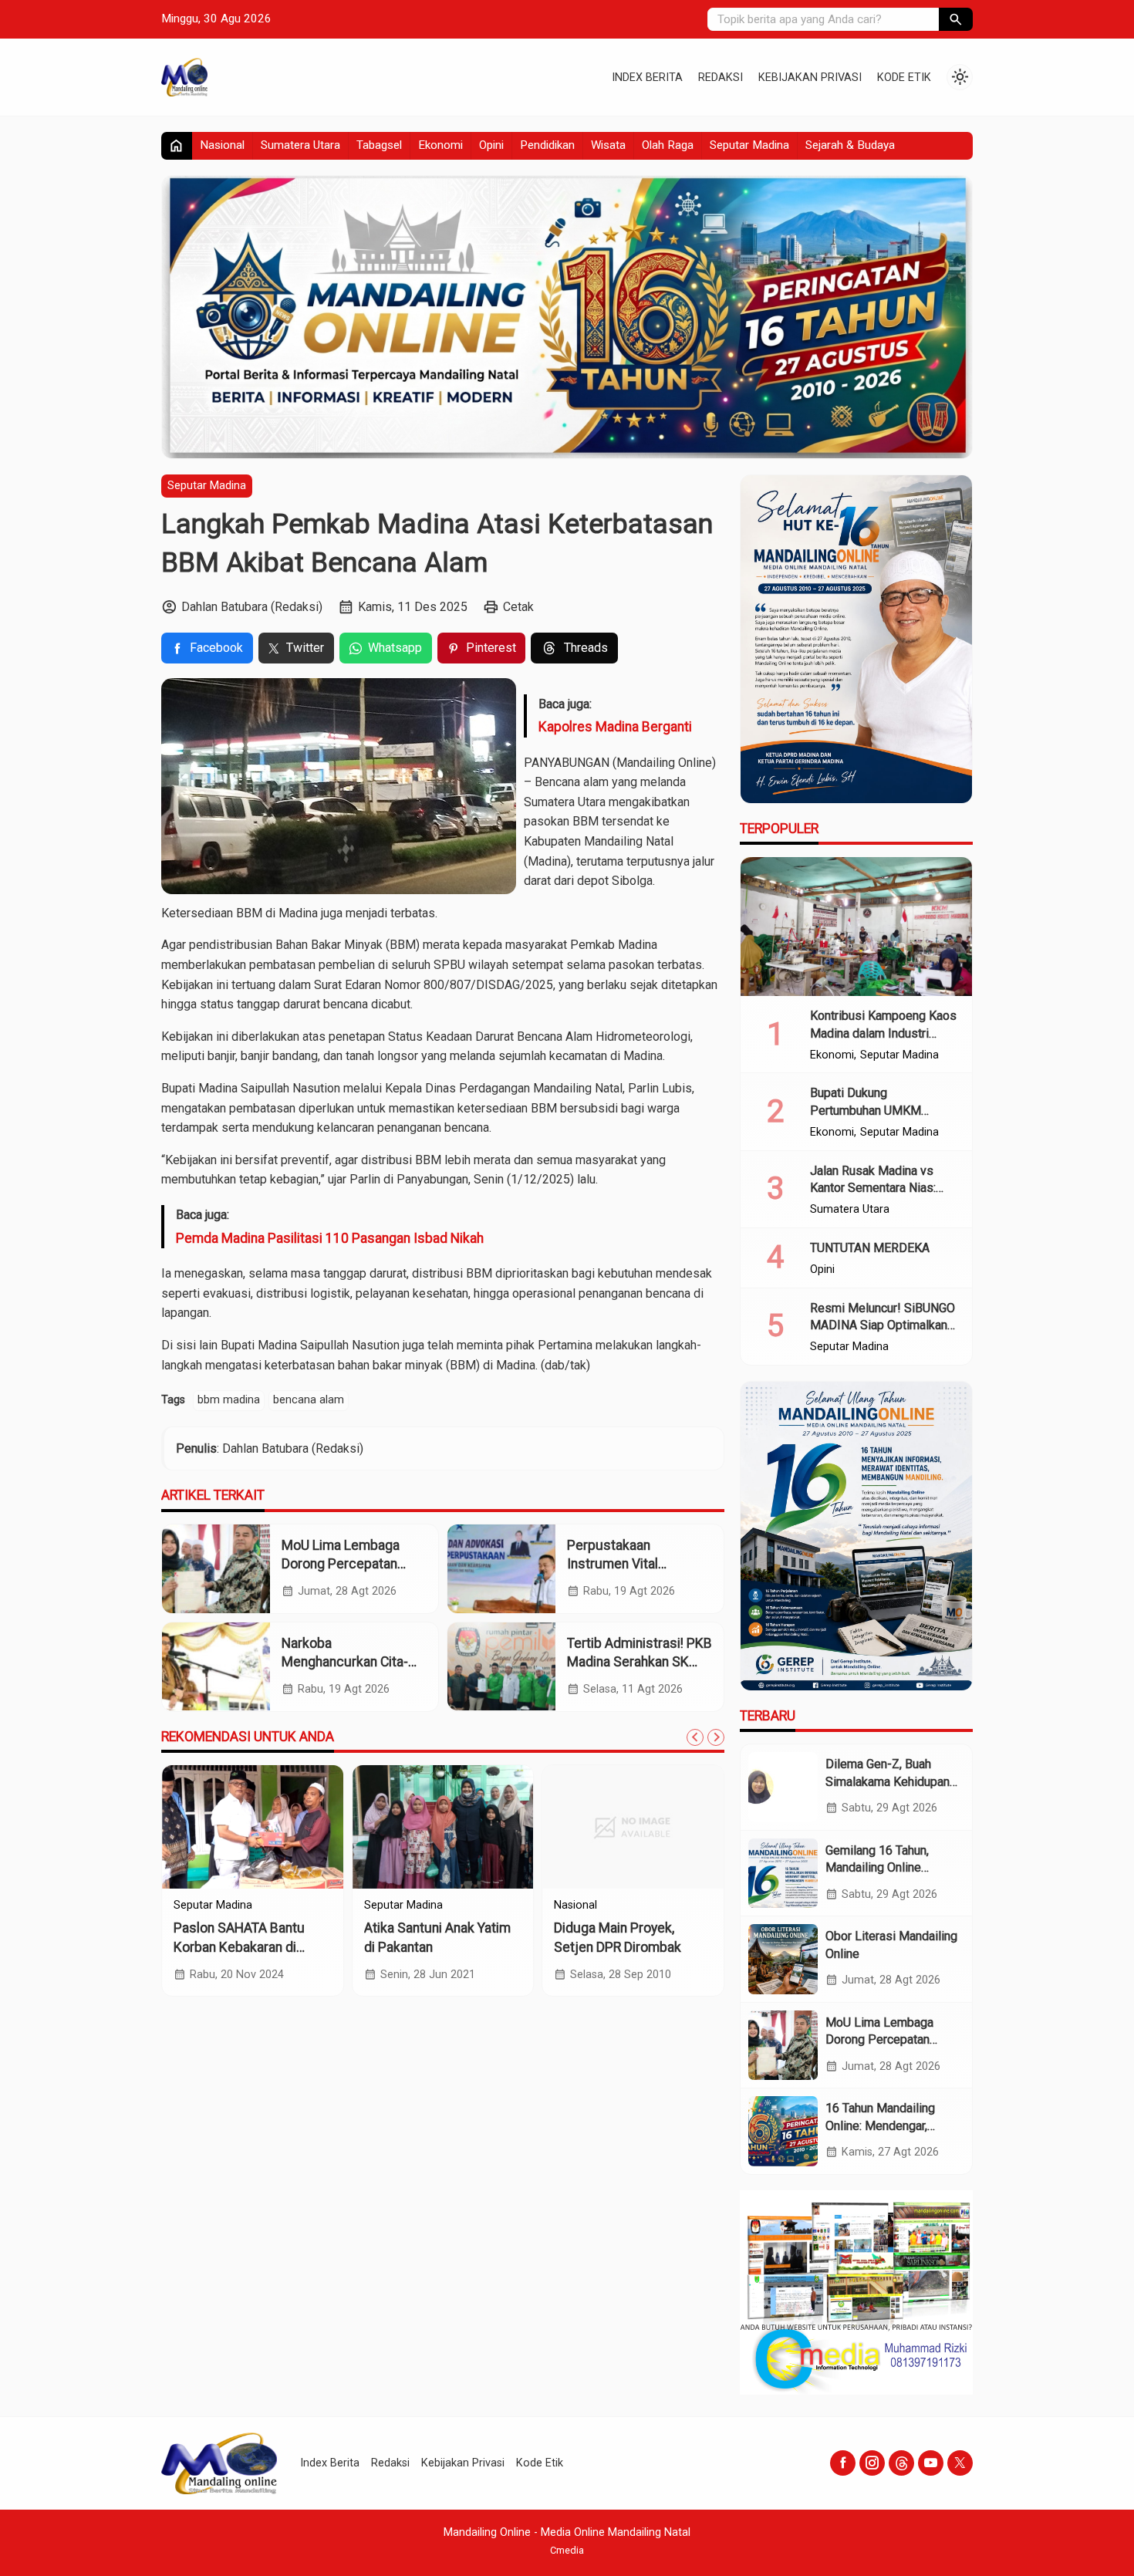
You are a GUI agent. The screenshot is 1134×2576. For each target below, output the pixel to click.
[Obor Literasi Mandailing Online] (783, 1959)
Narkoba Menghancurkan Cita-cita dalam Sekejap (345, 1662)
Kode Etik (904, 78)
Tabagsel (379, 145)
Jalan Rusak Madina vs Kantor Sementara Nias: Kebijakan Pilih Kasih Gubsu (884, 1188)
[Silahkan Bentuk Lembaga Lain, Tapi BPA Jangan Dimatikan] (253, 1827)
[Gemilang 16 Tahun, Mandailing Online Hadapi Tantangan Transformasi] (783, 1873)
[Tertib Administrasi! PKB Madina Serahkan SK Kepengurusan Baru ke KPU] (501, 1667)
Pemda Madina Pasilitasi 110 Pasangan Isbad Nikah (330, 1237)
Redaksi (721, 78)
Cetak (518, 607)
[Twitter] (960, 2463)
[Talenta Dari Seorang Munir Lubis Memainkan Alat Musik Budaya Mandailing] (443, 1827)
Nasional (222, 145)
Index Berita (647, 78)
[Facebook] (843, 2463)
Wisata (608, 145)
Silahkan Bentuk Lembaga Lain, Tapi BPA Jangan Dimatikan (250, 1947)
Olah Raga (668, 145)
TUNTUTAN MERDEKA (870, 1248)
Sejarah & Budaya (850, 145)
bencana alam (309, 1400)
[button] (956, 19)
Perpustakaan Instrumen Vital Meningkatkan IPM (622, 1564)
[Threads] (901, 2463)
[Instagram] (872, 2463)
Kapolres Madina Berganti (615, 727)
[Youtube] (931, 2463)
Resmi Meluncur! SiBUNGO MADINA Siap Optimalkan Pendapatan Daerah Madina (884, 1325)
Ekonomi (440, 145)
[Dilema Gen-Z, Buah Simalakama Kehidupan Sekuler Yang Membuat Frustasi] (783, 1787)
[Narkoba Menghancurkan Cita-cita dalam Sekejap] (216, 1667)
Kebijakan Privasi (810, 78)
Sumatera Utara (300, 145)
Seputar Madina (749, 145)
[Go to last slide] (695, 1737)
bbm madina (229, 1400)
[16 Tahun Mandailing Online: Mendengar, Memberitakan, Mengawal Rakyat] (783, 2131)
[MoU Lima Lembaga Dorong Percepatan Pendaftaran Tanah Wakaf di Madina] (216, 1569)
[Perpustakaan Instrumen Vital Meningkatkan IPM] (501, 1569)
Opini (491, 145)
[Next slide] (716, 1737)
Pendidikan (547, 145)
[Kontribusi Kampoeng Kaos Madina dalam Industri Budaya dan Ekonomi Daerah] (856, 927)
